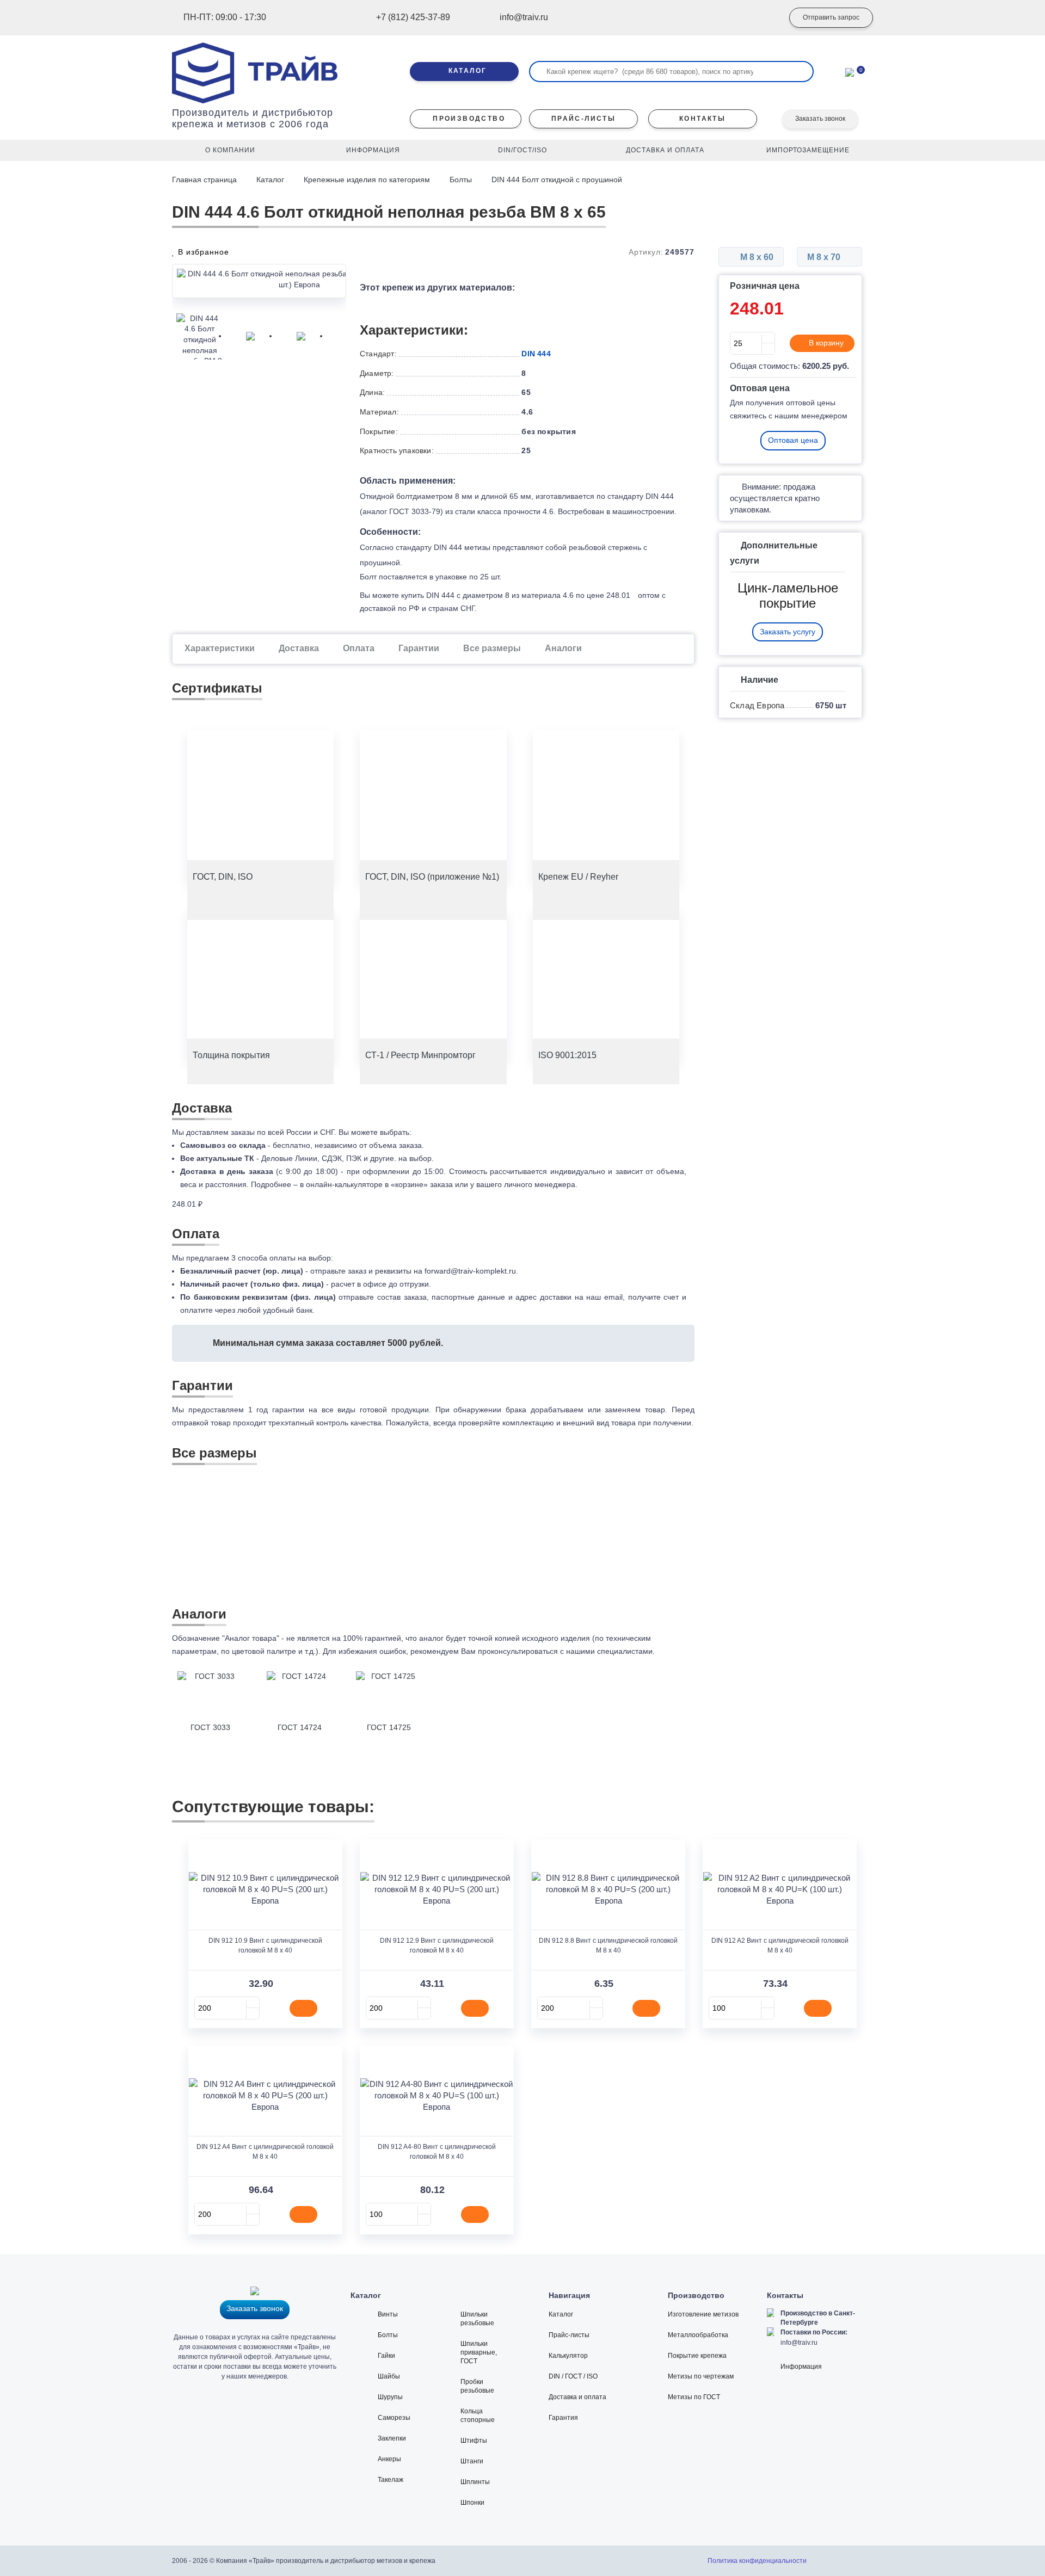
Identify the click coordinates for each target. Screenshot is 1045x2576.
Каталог (270, 180)
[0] (850, 71)
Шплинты (475, 2482)
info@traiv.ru (799, 2343)
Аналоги (563, 648)
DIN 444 (536, 354)
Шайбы (389, 2376)
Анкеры (389, 2459)
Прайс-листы (569, 2335)
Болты (461, 180)
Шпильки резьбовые (477, 2319)
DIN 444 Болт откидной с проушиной (558, 180)
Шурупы (390, 2397)
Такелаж (391, 2480)
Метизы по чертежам (701, 2376)
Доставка (299, 648)
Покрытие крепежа (697, 2356)
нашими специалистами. (610, 1651)
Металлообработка (698, 2335)
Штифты (474, 2441)
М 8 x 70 (825, 257)
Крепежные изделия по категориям (367, 180)
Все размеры (492, 648)
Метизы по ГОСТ (694, 2397)
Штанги (472, 2461)
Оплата (359, 648)
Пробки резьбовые (477, 2386)
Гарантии (419, 648)
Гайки (386, 2356)
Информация (801, 2367)
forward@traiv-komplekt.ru (470, 1271)
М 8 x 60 (756, 257)
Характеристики (220, 648)
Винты (388, 2314)
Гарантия (563, 2418)
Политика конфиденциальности (757, 2561)
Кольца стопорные (478, 2416)
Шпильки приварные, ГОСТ (479, 2352)
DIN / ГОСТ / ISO (573, 2376)
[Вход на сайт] (759, 18)
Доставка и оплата (577, 2397)
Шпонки (472, 2503)
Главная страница (205, 180)
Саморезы (394, 2418)
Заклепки (392, 2438)
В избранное (202, 252)
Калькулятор (568, 2356)
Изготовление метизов (703, 2314)
